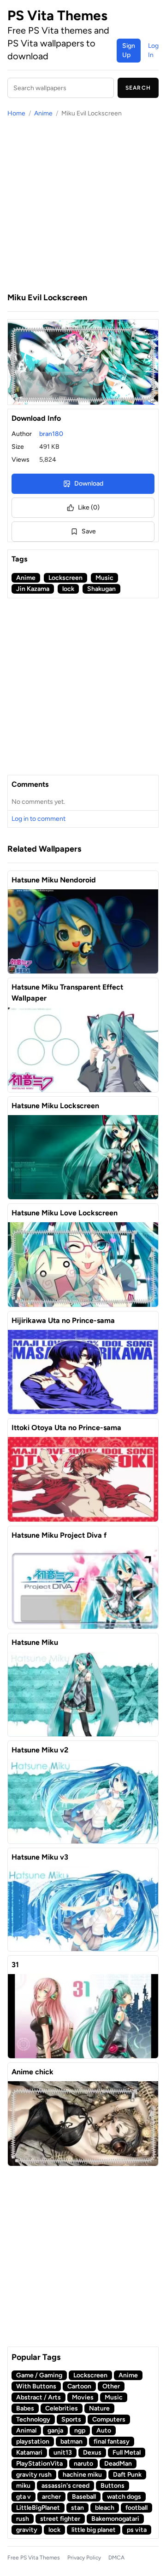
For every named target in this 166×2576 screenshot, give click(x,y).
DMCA (116, 2558)
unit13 (63, 2453)
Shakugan (101, 589)
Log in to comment (39, 819)
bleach (105, 2508)
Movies (83, 2397)
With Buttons (36, 2386)
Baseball (84, 2497)
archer (51, 2497)
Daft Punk (127, 2475)
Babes (25, 2408)
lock (68, 589)
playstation (33, 2441)
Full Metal (127, 2453)
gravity (27, 2530)
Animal (26, 2430)
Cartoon (79, 2386)
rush (23, 2519)
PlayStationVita (39, 2464)
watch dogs (124, 2497)
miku (23, 2486)
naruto (83, 2464)
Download (89, 484)
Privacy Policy (84, 2558)
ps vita (137, 2530)
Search (138, 88)
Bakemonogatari (115, 2519)
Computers (109, 2419)
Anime (43, 113)
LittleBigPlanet (38, 2508)
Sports (71, 2419)
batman (71, 2441)
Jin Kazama (33, 589)
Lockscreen (65, 578)
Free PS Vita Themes (34, 2558)
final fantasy (112, 2441)
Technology (33, 2419)
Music (104, 578)
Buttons (113, 2486)
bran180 (51, 434)
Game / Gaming (39, 2375)
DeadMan (118, 2464)
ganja (55, 2430)
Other (111, 2386)
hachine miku (82, 2475)
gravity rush (34, 2475)
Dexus (92, 2453)
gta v (24, 2497)
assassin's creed (65, 2486)
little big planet (94, 2530)
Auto (104, 2430)
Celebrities (62, 2408)
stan (77, 2508)
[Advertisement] (83, 205)
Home (16, 113)
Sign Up (129, 50)
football (136, 2508)
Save (89, 531)
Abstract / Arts (39, 2397)
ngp (80, 2430)
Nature (99, 2408)
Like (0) (89, 507)
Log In (153, 50)
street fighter (60, 2519)
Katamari (29, 2453)
